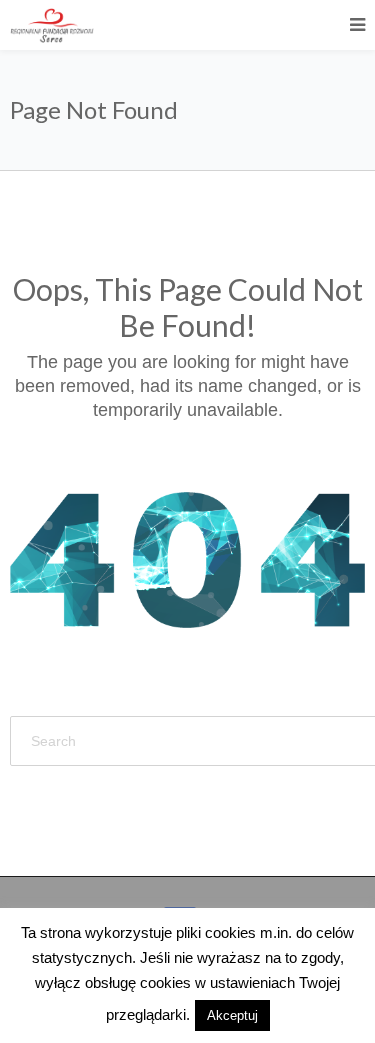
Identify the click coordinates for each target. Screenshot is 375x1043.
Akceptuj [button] (232, 1015)
